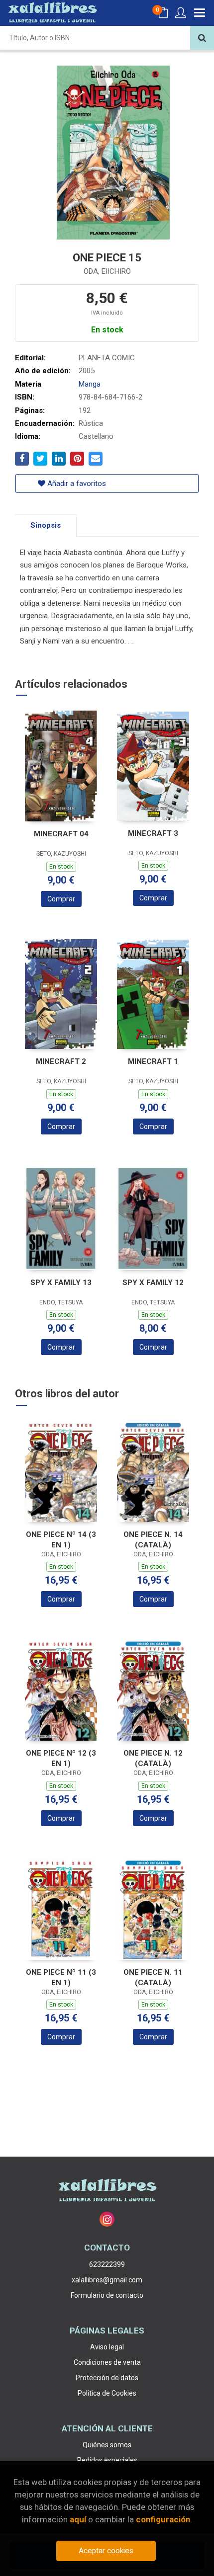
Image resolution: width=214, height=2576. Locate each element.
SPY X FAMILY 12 (153, 1283)
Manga (90, 384)
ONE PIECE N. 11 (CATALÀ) (153, 1977)
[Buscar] (202, 38)
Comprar (61, 899)
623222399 (107, 2264)
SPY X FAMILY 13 (61, 1283)
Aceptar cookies (106, 2551)
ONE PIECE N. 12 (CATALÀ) (153, 1758)
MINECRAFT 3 (153, 833)
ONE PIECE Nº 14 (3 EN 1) (61, 1540)
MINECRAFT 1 (153, 1061)
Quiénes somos (107, 2445)
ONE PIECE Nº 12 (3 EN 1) (61, 1758)
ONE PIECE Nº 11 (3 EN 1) (61, 1977)
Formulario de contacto (107, 2295)
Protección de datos (107, 2378)
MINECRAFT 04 (61, 834)
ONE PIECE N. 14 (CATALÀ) (153, 1540)
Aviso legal (107, 2347)
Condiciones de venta (107, 2362)
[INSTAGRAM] (107, 2219)
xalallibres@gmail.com (107, 2280)
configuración (163, 2519)
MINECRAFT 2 (61, 1061)
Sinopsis (46, 525)
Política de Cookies (107, 2393)
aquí (78, 2519)
